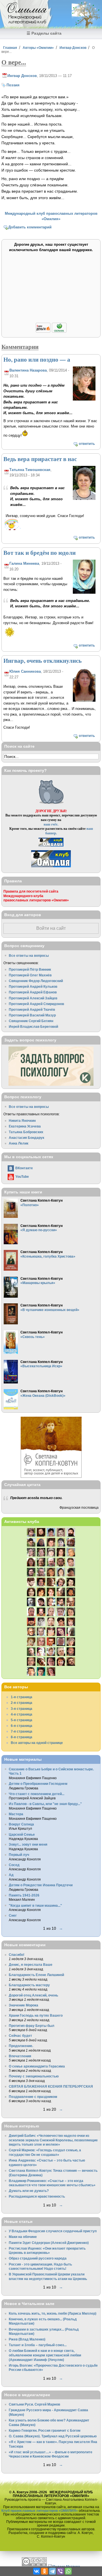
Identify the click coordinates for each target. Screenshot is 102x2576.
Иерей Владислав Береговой (33, 1027)
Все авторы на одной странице (37, 1743)
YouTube (22, 1177)
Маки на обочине (23, 2237)
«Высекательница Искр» (41, 1366)
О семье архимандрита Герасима (37, 2066)
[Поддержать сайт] (51, 332)
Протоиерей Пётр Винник (30, 969)
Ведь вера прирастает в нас (40, 459)
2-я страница (22, 1703)
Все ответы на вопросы (29, 955)
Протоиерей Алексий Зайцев (33, 998)
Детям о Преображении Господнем (38, 1784)
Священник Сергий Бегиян (31, 1021)
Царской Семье (22, 1834)
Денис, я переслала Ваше (31, 1965)
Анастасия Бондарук (26, 1138)
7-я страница (22, 1731)
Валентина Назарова (28, 370)
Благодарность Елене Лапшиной (36, 1975)
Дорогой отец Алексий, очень (33, 1995)
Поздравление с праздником (33, 2097)
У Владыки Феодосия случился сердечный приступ (53, 2231)
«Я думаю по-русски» (39, 1230)
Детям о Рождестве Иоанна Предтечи (41, 1885)
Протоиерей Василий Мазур (32, 1015)
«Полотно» (30, 1205)
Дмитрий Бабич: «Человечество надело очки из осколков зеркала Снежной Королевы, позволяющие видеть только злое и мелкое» (53, 2140)
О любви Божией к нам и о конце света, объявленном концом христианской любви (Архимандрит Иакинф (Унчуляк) (45, 2355)
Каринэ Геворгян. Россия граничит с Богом (45, 2430)
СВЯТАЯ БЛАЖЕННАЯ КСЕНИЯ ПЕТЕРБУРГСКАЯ (51, 2086)
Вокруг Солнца (21, 1824)
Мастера (16, 1814)
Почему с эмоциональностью (34, 2076)
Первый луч (19, 1855)
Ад (11, 1875)
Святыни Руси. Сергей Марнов (34, 2404)
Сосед (14, 1865)
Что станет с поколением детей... (37, 1794)
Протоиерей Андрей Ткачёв (32, 1009)
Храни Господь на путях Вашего (36, 2015)
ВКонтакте (24, 1168)
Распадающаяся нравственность (37, 2196)
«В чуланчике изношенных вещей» (50, 1310)
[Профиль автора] (84, 400)
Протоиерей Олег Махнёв (30, 975)
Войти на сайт (51, 928)
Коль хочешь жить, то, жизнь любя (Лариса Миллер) (53, 2313)
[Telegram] (52, 2571)
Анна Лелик (19, 1143)
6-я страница (22, 1726)
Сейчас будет (20, 2036)
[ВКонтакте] (37, 2571)
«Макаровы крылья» (38, 1283)
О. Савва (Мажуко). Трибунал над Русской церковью (53, 2436)
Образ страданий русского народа (38, 2258)
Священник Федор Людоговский (36, 981)
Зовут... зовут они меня (28, 1844)
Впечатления (20, 2056)
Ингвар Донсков (73, 48)
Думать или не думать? (29, 2191)
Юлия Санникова (25, 671)
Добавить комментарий (30, 227)
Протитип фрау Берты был (32, 2026)
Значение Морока (24, 2005)
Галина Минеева (24, 563)
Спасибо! (17, 1955)
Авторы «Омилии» (38, 48)
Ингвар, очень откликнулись (42, 660)
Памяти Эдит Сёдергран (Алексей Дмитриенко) (49, 2243)
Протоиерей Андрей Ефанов (33, 992)
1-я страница (22, 1697)
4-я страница (22, 1714)
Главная (10, 48)
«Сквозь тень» (33, 1337)
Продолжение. (21, 2046)
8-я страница (22, 1737)
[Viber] (60, 2571)
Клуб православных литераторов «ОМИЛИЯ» (40, 2511)
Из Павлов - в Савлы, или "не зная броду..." (45, 1804)
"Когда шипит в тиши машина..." (35, 1905)
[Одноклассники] (44, 2571)
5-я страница (22, 1720)
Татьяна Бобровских (26, 1132)
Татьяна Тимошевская (30, 470)
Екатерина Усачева (25, 1126)
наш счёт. (51, 824)
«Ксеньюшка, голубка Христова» (48, 1256)
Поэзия (13, 85)
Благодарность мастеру (29, 1985)
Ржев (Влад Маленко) (27, 2339)
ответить (87, 444)
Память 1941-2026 (24, 1895)
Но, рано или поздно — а (37, 359)
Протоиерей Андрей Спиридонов (36, 1004)
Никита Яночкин (22, 1121)
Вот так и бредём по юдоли (40, 553)
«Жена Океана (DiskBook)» (43, 1396)
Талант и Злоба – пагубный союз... (38, 2345)
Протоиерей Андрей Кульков (33, 986)
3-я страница (22, 1709)
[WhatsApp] (68, 2571)
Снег (13, 1915)
